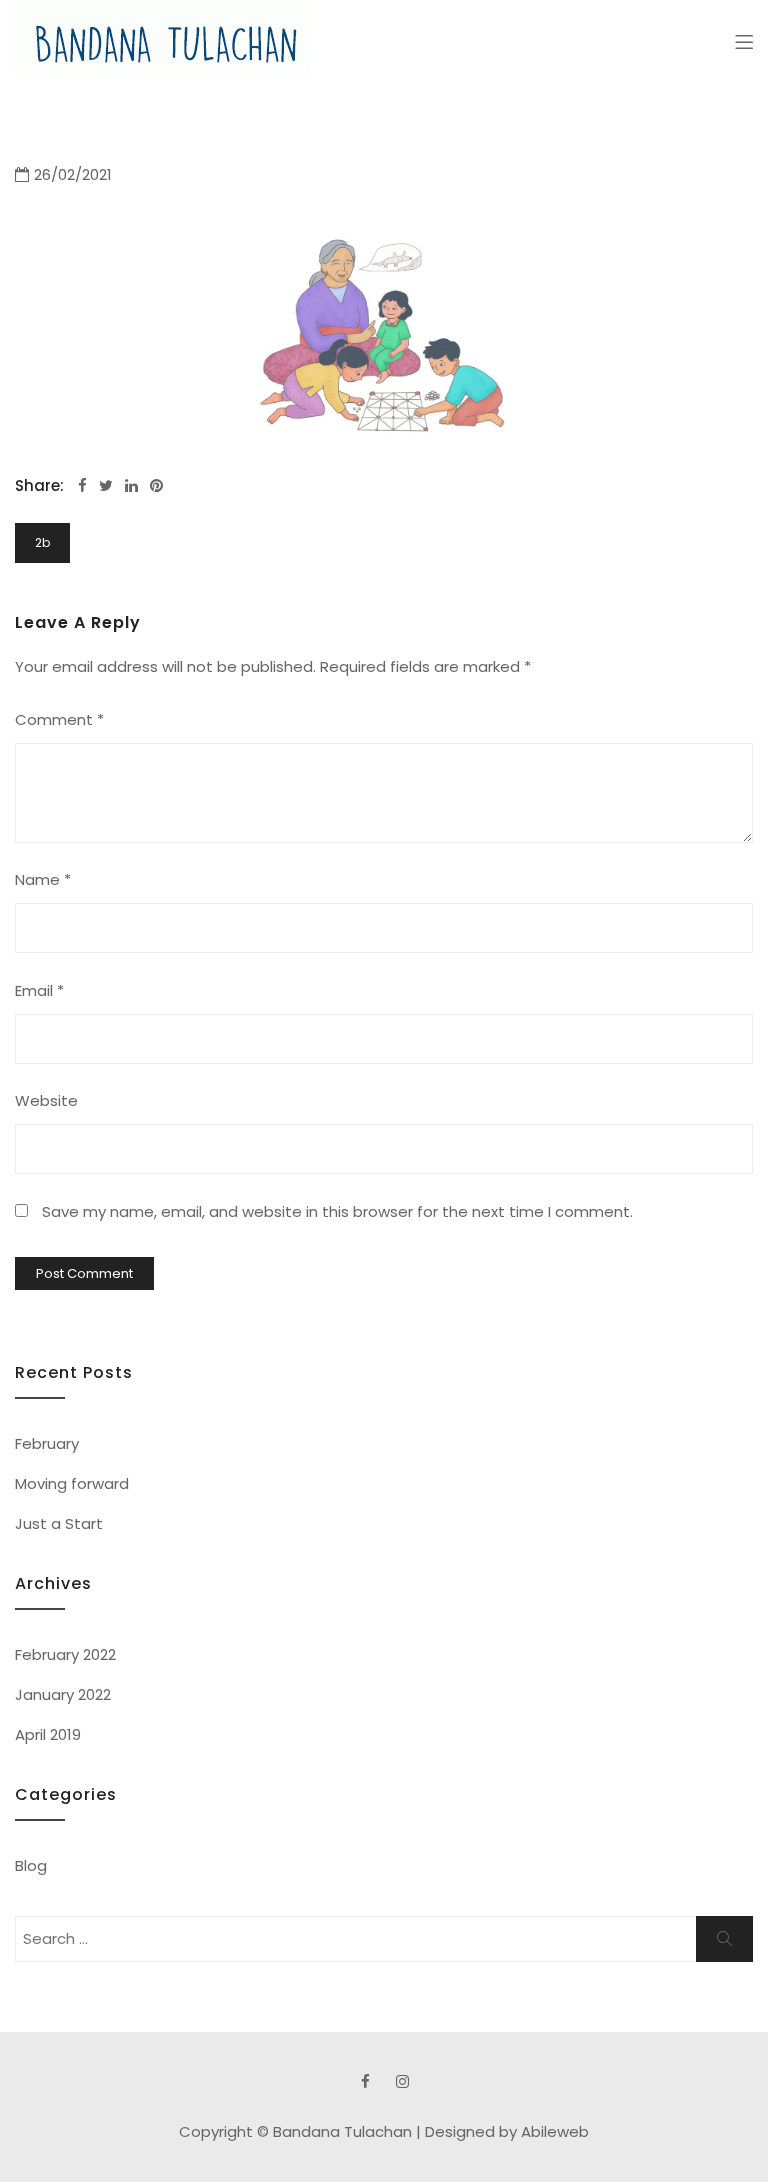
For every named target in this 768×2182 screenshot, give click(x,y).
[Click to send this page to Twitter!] (106, 485)
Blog (31, 1865)
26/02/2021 (73, 174)
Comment (59, 719)
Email (39, 990)
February (47, 1443)
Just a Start (59, 1523)
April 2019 (48, 1734)
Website (46, 1100)
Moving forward (72, 1483)
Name (43, 879)
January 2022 (63, 1694)
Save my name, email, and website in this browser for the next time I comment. (337, 1211)
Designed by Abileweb (507, 2131)
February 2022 (65, 1654)
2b (42, 542)
